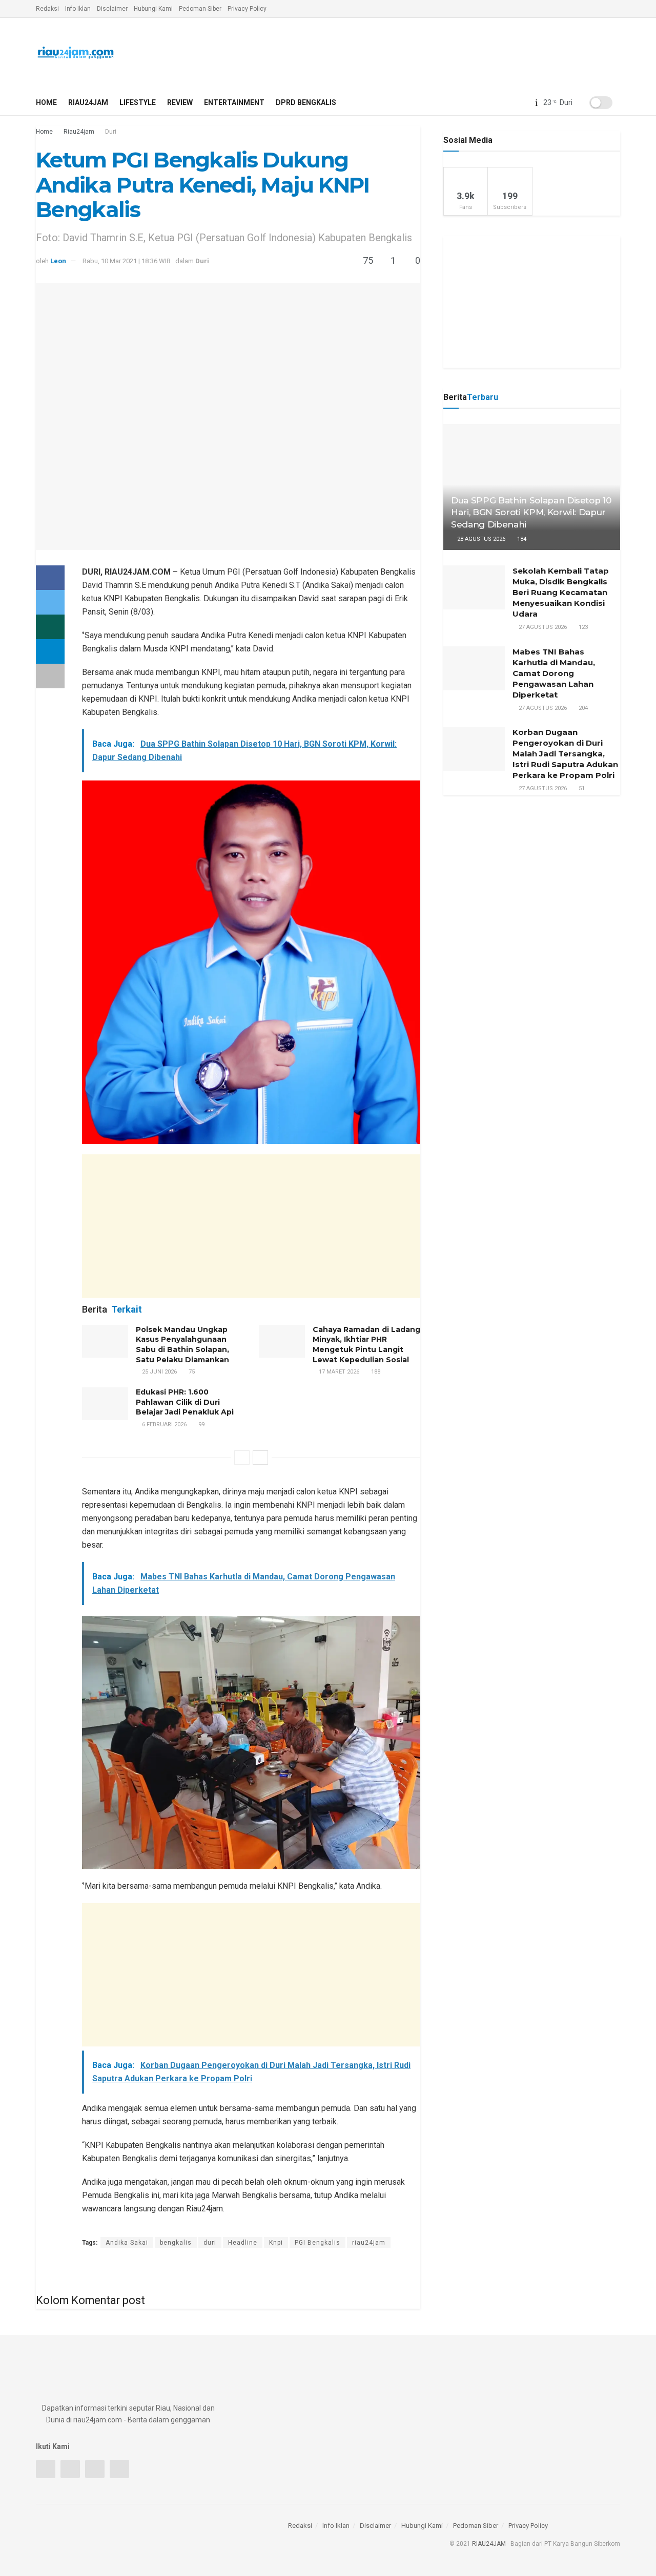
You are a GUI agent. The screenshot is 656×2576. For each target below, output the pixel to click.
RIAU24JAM (489, 2544)
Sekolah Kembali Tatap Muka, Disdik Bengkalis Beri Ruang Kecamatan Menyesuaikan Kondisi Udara (561, 592)
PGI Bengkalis (317, 2243)
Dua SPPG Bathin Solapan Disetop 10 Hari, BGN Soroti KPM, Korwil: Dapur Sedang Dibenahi (531, 513)
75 (191, 1372)
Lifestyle (138, 102)
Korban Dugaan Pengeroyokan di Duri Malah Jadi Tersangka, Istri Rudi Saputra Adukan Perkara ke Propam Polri (565, 754)
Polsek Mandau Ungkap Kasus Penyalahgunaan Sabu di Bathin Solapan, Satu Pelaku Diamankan (182, 1345)
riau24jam (369, 2243)
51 (581, 788)
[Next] (260, 1458)
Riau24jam (88, 102)
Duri (111, 132)
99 (201, 1424)
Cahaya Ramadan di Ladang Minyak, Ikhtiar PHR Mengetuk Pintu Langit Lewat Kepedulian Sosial (366, 1345)
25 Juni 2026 (159, 1372)
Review (180, 102)
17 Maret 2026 (338, 1372)
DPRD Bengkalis (306, 102)
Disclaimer (112, 9)
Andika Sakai (127, 2243)
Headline (243, 2243)
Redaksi (47, 9)
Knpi (276, 2243)
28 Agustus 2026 (480, 539)
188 (375, 1372)
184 (521, 539)
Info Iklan (78, 9)
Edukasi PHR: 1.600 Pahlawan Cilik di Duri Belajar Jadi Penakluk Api (185, 1402)
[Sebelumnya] (242, 1458)
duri (210, 2243)
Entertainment (234, 102)
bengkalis (176, 2243)
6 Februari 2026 (163, 1424)
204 (582, 708)
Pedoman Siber (200, 9)
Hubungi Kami (153, 9)
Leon (58, 261)
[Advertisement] (251, 1226)
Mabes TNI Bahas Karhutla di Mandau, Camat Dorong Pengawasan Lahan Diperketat (554, 673)
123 (582, 627)
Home (46, 102)
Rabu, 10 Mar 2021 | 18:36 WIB (127, 261)
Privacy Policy (247, 9)
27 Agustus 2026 (542, 627)
